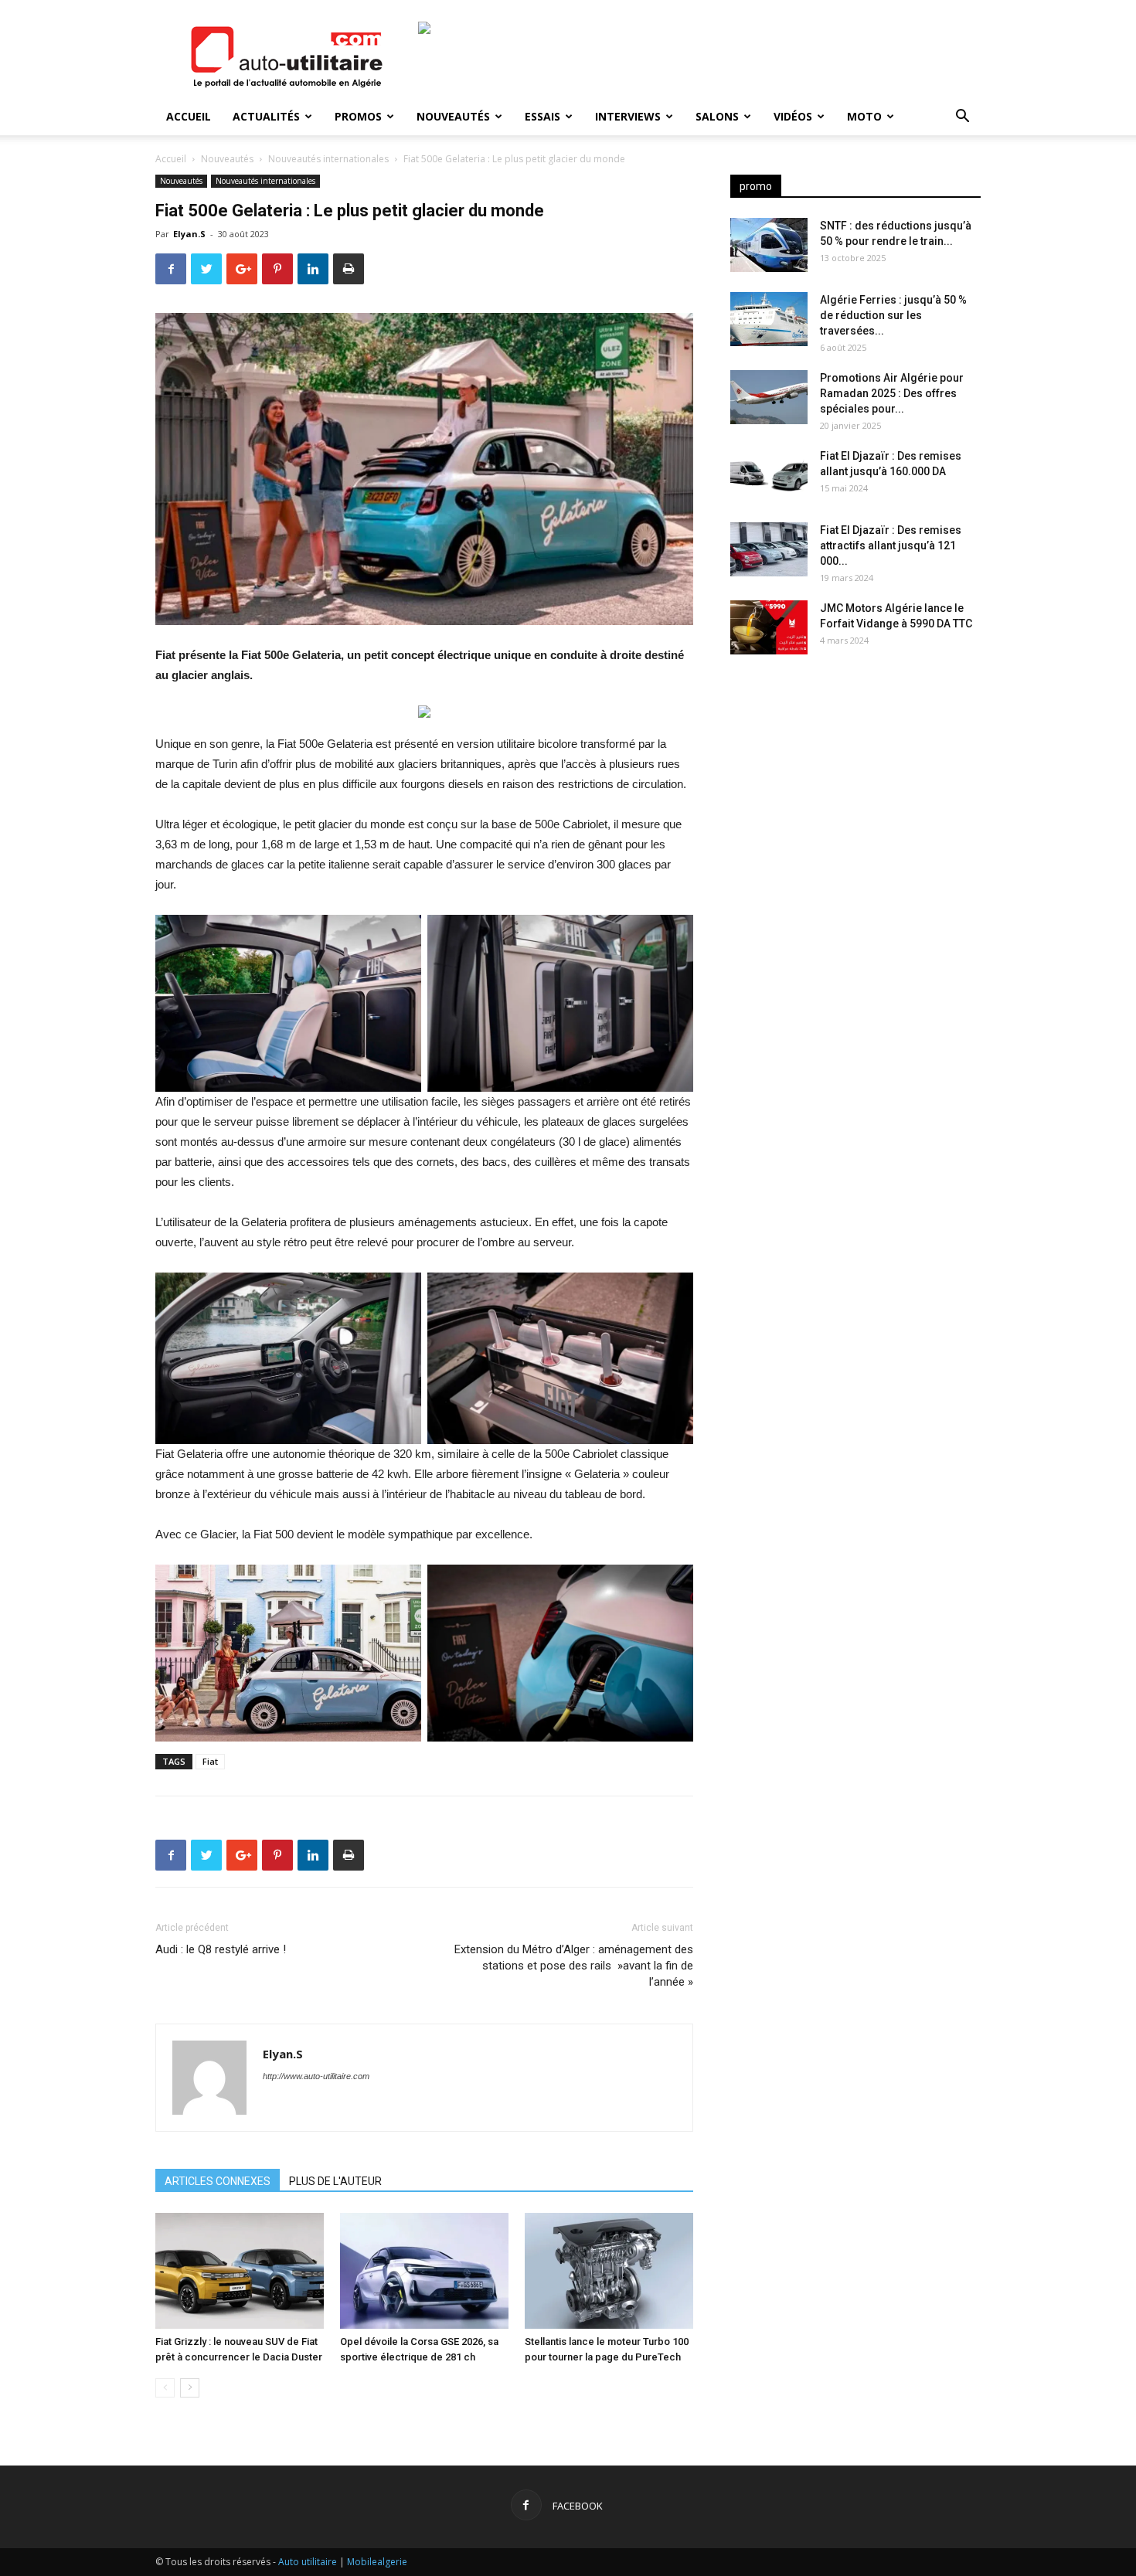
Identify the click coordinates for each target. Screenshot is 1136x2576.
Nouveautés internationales (328, 159)
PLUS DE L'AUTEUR (335, 2181)
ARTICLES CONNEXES (218, 2181)
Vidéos (793, 116)
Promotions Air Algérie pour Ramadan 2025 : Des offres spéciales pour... (892, 393)
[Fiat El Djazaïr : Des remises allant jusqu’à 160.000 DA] (769, 475)
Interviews (628, 116)
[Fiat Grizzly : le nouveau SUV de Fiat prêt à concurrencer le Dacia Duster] (240, 2271)
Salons (717, 116)
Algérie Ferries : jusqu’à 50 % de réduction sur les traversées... (893, 315)
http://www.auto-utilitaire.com (316, 2076)
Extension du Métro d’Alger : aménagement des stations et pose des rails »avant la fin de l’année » (574, 1966)
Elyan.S (189, 234)
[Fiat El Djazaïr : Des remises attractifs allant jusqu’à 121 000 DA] (769, 549)
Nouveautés (453, 116)
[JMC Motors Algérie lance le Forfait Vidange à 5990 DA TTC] (769, 627)
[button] (962, 118)
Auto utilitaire (308, 2562)
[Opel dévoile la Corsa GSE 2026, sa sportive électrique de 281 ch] (424, 2271)
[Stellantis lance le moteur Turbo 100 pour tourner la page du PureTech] (609, 2271)
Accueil (189, 116)
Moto (864, 116)
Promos (358, 116)
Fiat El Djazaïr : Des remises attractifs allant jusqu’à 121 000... (891, 545)
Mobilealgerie (377, 2562)
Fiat (210, 1761)
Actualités (266, 116)
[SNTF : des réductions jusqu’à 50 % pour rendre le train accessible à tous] (769, 245)
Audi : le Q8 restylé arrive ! (221, 1949)
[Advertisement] (855, 788)
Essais (542, 116)
